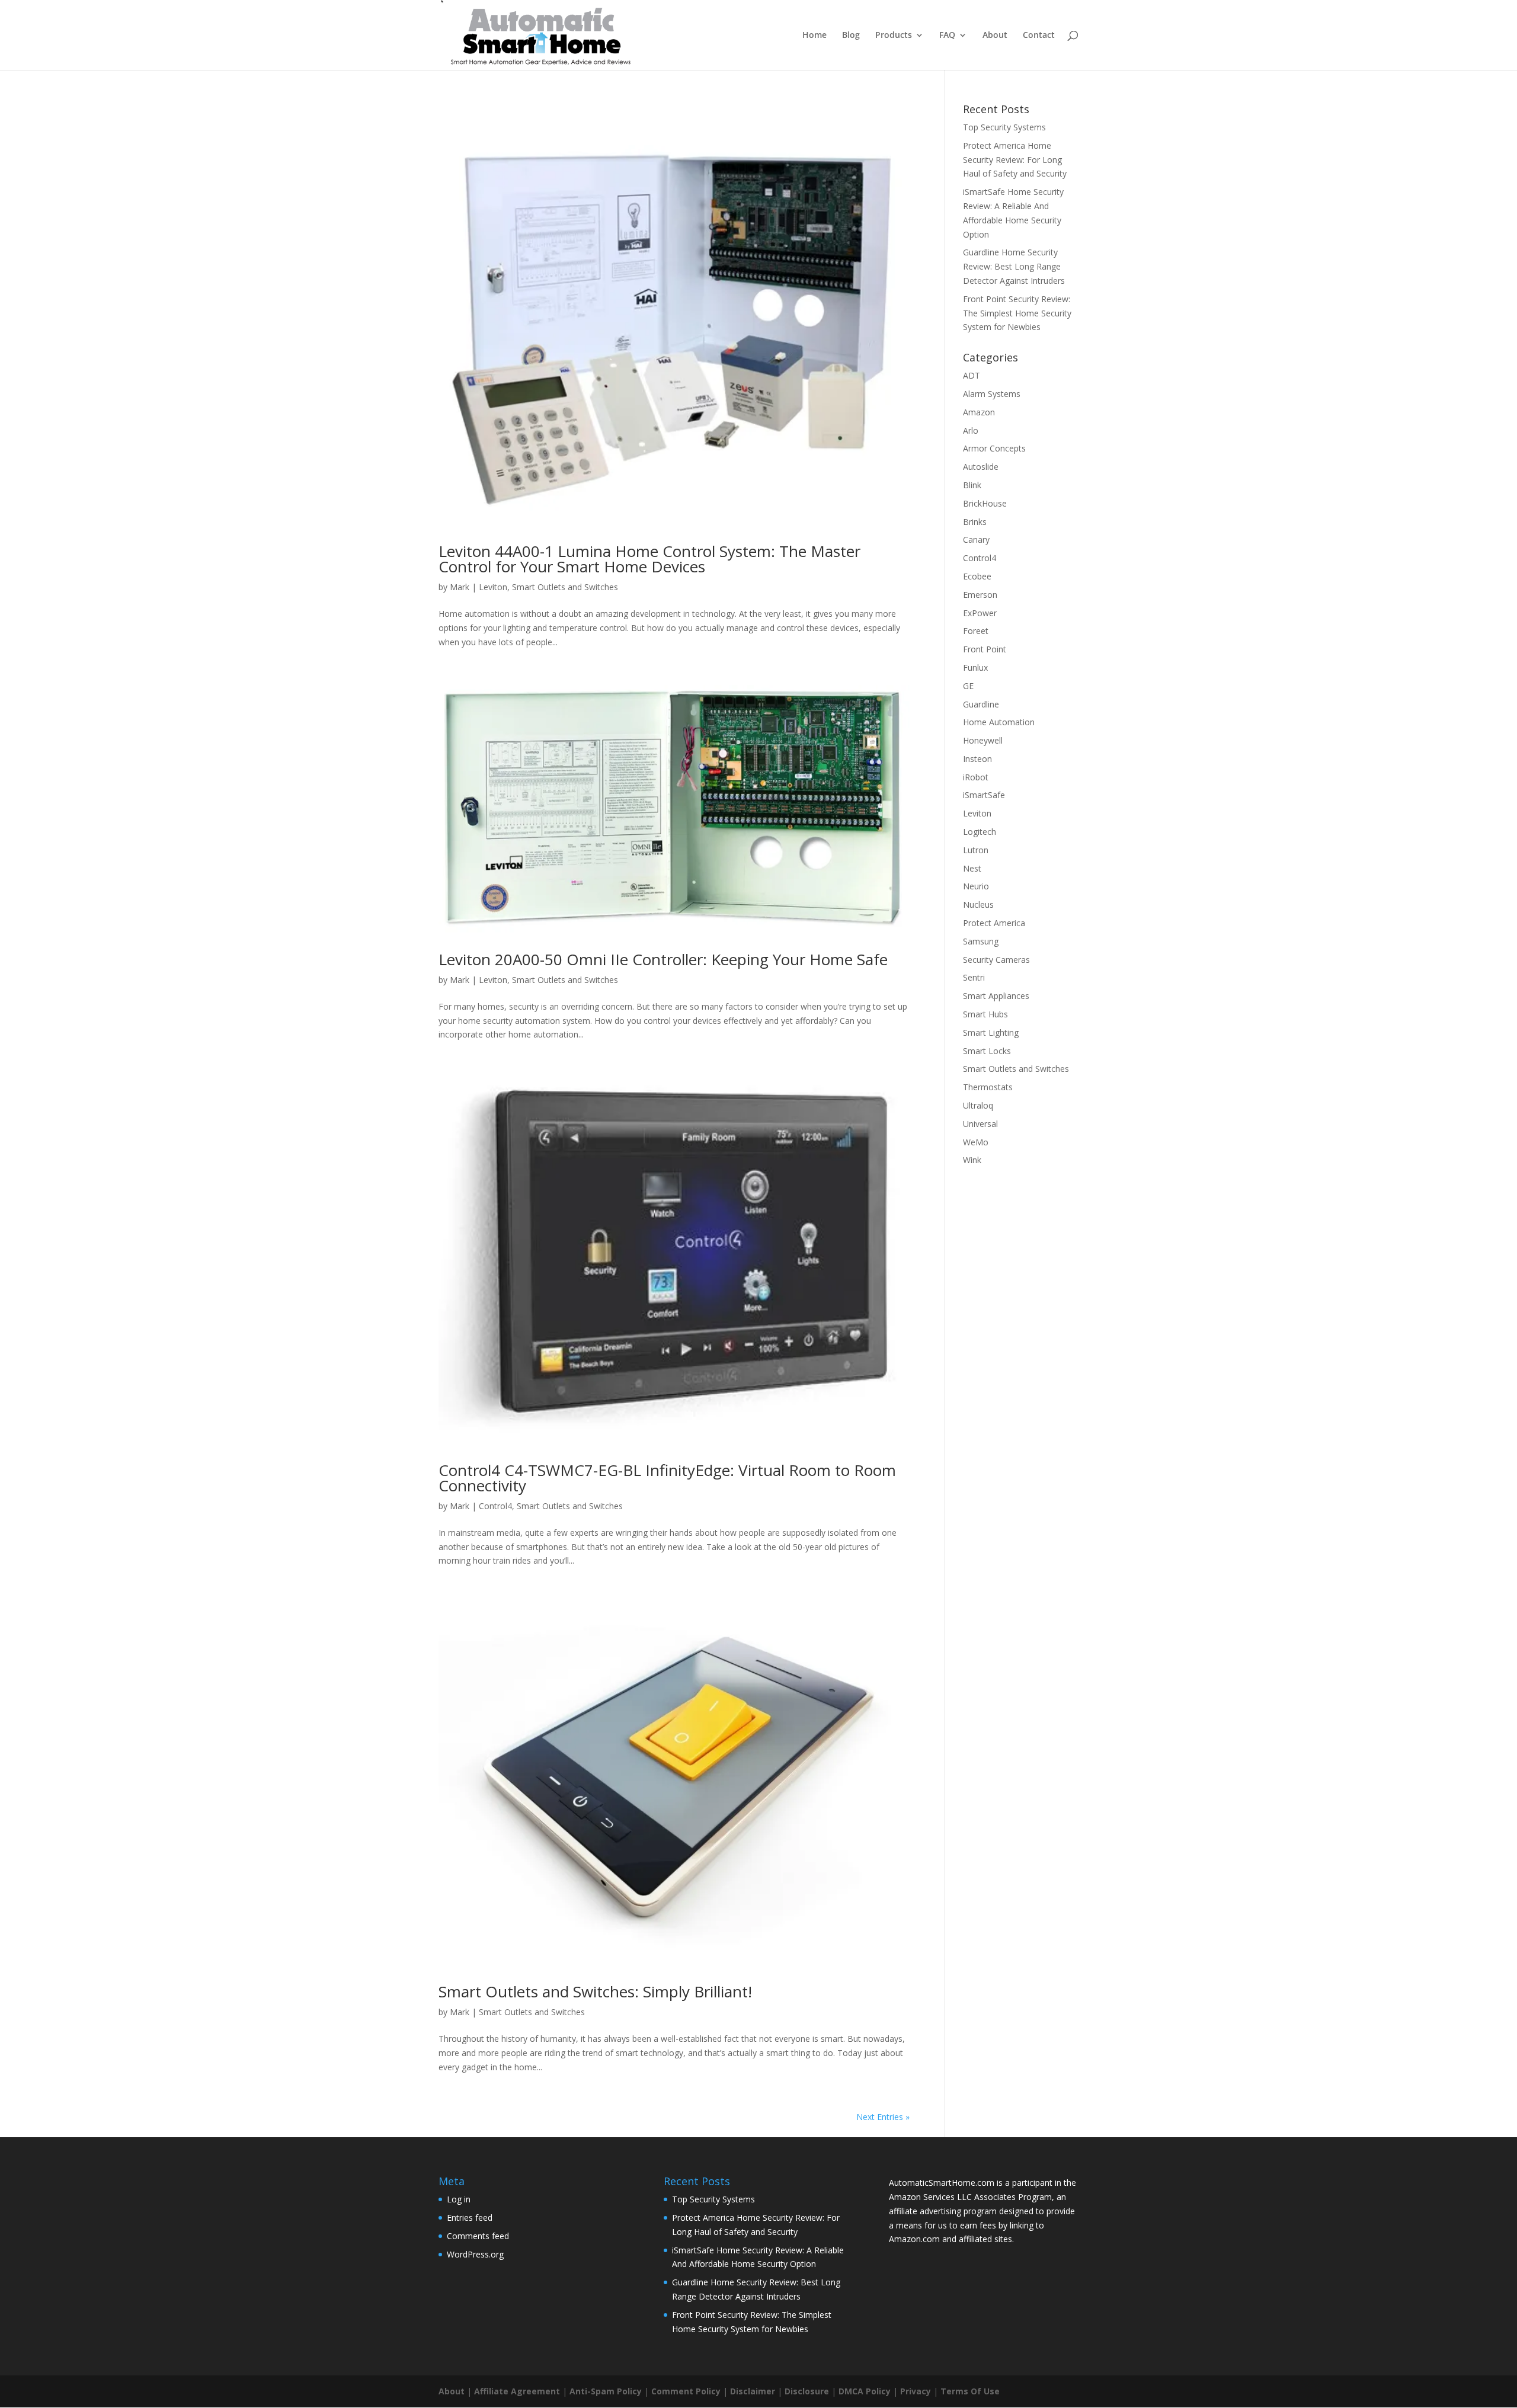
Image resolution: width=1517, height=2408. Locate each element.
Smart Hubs (985, 1014)
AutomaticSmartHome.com (942, 2183)
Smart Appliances (996, 996)
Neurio (976, 886)
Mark (460, 587)
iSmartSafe (984, 795)
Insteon (977, 759)
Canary (976, 539)
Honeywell (983, 740)
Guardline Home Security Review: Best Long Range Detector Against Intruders (1014, 266)
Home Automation (999, 722)
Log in (459, 2199)
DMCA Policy (865, 2391)
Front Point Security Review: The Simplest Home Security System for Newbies (1017, 313)
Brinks (975, 522)
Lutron (976, 850)
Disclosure (807, 2391)
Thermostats (988, 1087)
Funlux (975, 667)
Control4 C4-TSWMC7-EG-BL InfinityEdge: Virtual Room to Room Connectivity (667, 1478)
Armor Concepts (994, 448)
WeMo (976, 1142)
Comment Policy (686, 2391)
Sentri (974, 977)
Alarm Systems (992, 394)
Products (894, 36)
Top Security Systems (1004, 127)
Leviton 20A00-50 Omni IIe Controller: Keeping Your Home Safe (663, 959)
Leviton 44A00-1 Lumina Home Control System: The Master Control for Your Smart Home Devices (649, 559)
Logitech (980, 832)
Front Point (985, 649)
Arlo (971, 430)
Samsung (981, 941)
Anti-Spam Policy (606, 2391)
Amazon (979, 412)
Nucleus (978, 904)
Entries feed (470, 2218)
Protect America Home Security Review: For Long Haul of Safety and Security (1015, 160)
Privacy (916, 2391)
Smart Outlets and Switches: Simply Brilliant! (595, 1991)
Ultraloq (978, 1105)
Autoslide (981, 467)
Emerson (980, 595)
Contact (1039, 36)
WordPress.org (475, 2254)
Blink (972, 485)
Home (814, 36)
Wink (972, 1160)
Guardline (981, 704)
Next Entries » (883, 2117)
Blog (851, 36)
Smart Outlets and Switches (565, 587)
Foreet (976, 631)
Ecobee (977, 576)
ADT (972, 375)
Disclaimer (753, 2391)
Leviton (493, 587)
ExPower (980, 613)
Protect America (994, 923)
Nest (972, 868)
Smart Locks (987, 1051)
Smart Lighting (991, 1032)
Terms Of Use (970, 2391)
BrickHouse (985, 503)
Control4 (495, 1506)
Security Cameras (996, 960)
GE (968, 686)
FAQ (947, 36)
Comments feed (478, 2236)
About (995, 36)
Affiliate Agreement (517, 2391)
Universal (980, 1124)
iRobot (976, 777)
